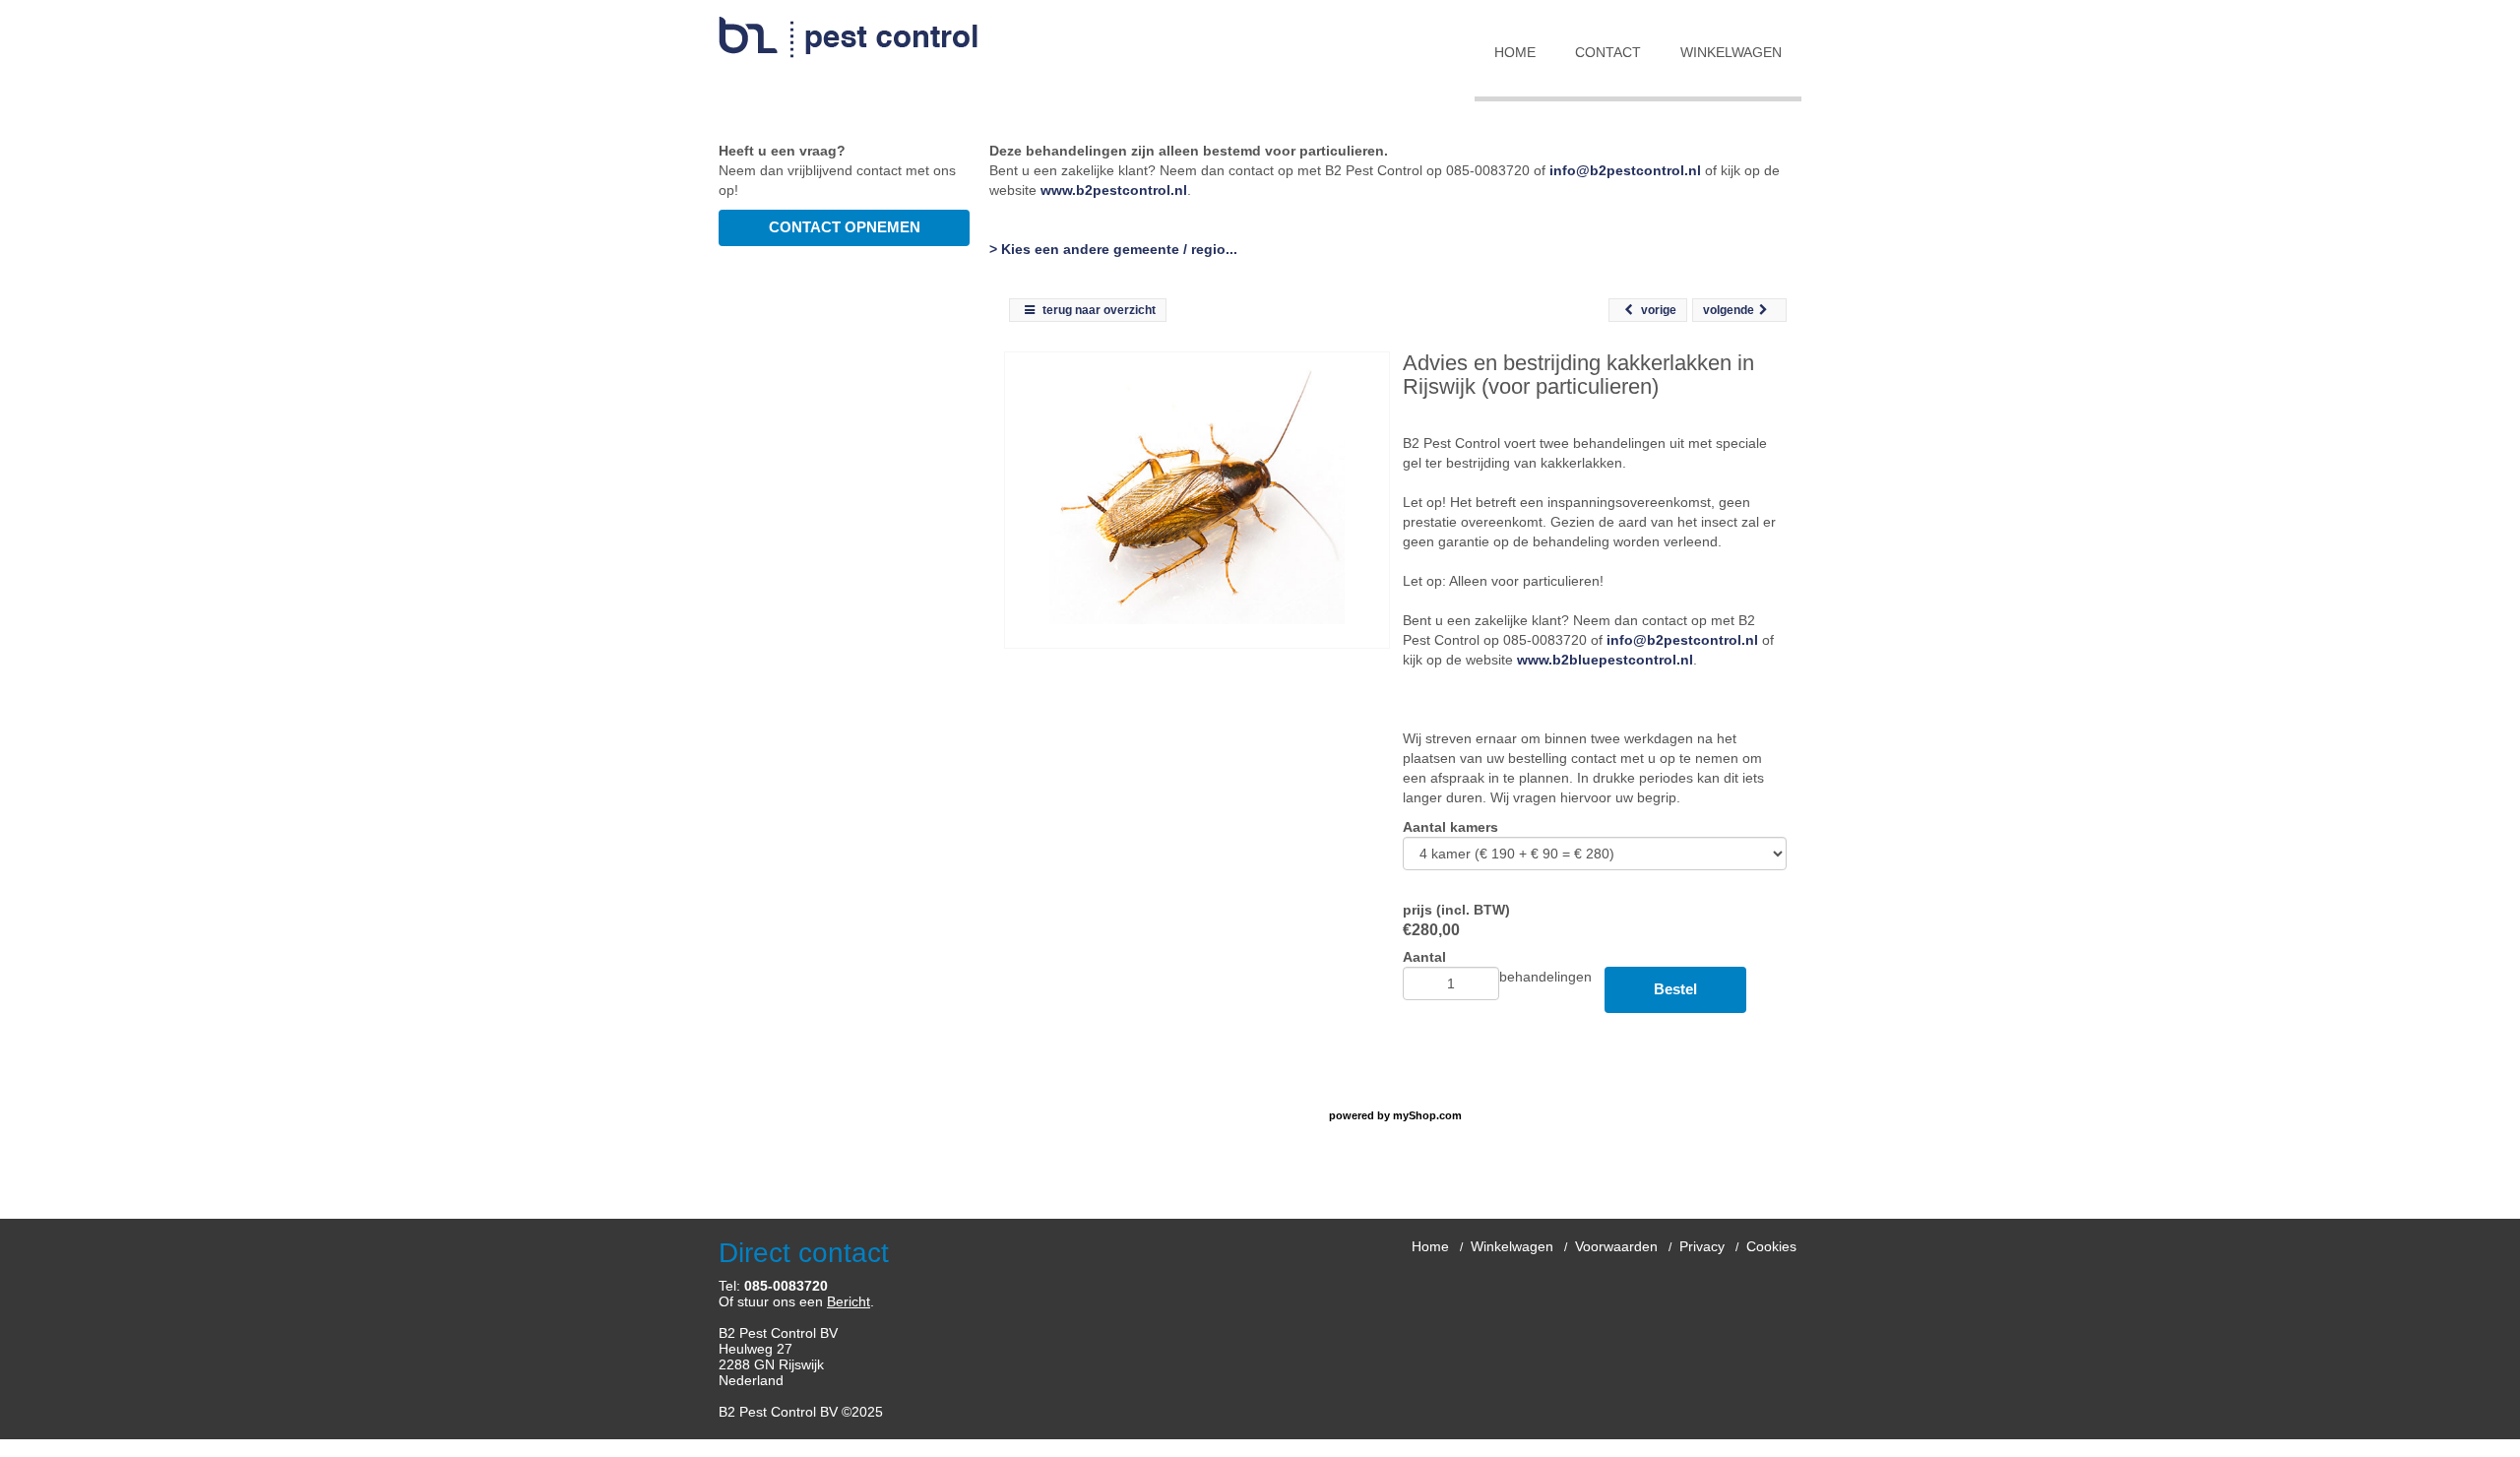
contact (1608, 52)
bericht (849, 1301)
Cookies (1771, 1246)
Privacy (1702, 1246)
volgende (1729, 310)
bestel (1675, 989)
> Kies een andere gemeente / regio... (1113, 249)
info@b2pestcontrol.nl (1625, 170)
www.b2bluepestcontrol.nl (1605, 660)
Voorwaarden (1616, 1246)
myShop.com (1427, 1115)
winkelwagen (1731, 52)
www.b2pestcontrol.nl (1114, 190)
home (1515, 52)
